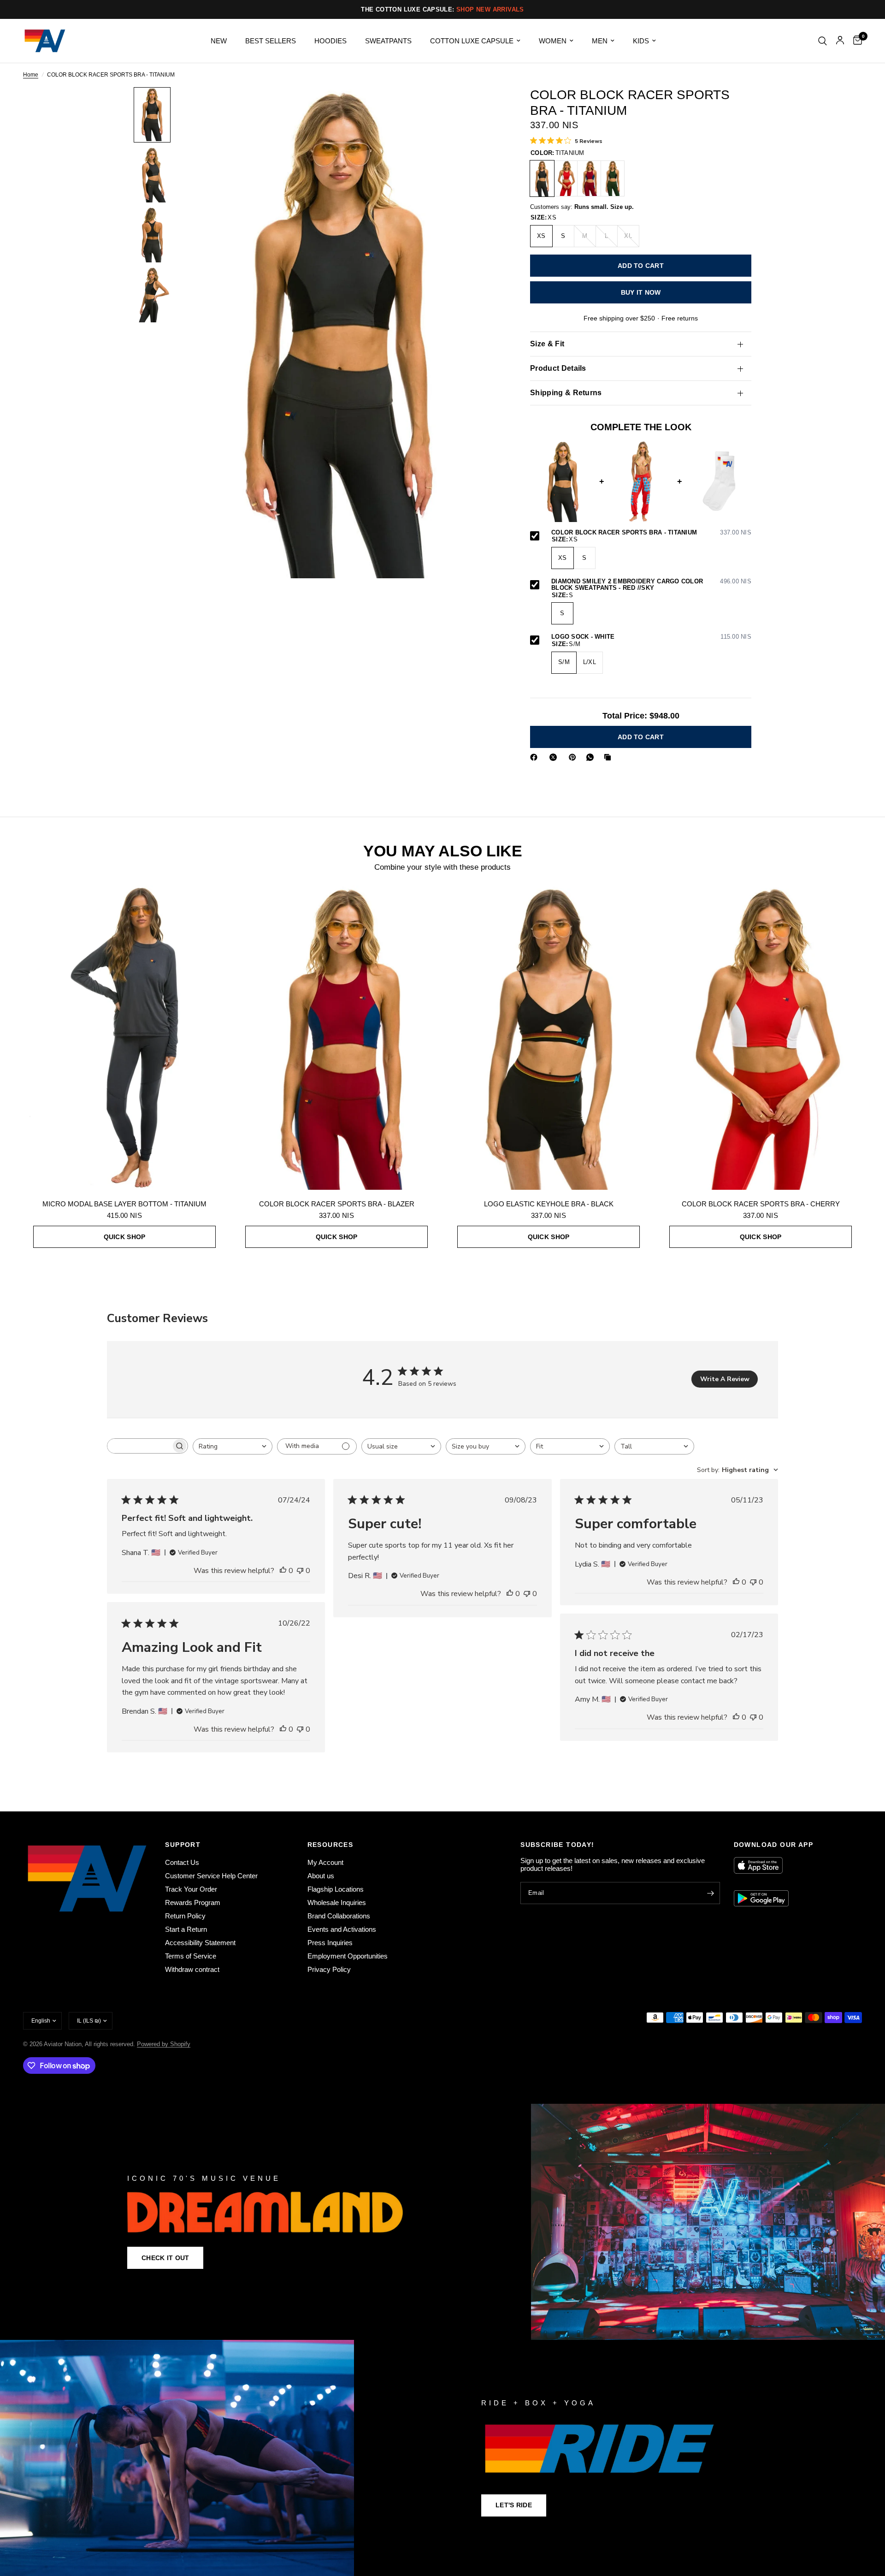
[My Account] (840, 41)
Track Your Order (191, 1889)
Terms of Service (191, 1956)
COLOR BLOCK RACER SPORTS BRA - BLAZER (337, 1204)
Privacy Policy (329, 1969)
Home (31, 75)
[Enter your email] (711, 1893)
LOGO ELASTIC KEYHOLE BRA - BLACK (549, 1204)
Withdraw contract (192, 1969)
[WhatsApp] (592, 757)
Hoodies (330, 41)
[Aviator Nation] (442, 2222)
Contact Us (182, 1862)
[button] (165, 2258)
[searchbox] (139, 1446)
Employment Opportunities (348, 1956)
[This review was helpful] (283, 1571)
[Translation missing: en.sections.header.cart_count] (855, 41)
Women (553, 41)
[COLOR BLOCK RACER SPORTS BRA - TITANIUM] (542, 178)
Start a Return (186, 1929)
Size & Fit (547, 344)
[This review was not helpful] (300, 1571)
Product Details (558, 368)
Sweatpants (388, 41)
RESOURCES (330, 1845)
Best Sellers (271, 41)
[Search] (823, 41)
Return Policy (185, 1916)
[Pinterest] (574, 757)
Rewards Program (193, 1902)
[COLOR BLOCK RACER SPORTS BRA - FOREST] (613, 178)
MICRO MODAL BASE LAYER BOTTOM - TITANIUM (124, 1204)
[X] (555, 757)
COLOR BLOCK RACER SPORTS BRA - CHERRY (761, 1204)
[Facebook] (536, 757)
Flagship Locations (336, 1889)
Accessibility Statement (200, 1943)
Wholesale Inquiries (337, 1902)
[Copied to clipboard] (609, 757)
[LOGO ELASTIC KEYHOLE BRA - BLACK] (549, 1038)
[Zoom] (483, 107)
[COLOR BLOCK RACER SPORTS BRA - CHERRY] (566, 178)
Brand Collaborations (339, 1916)
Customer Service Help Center (211, 1876)
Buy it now (641, 292)
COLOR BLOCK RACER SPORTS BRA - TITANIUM (651, 533)
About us (321, 1876)
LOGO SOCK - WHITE (651, 637)
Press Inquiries (330, 1943)
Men (600, 41)
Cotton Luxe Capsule (472, 41)
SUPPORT (183, 1845)
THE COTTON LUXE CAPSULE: (442, 9)
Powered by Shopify (164, 2044)
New (219, 41)
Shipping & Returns (566, 393)
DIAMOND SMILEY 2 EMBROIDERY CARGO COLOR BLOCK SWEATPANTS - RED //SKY (651, 585)
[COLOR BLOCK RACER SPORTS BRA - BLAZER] (589, 178)
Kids (641, 41)
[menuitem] (219, 41)
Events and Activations (342, 1929)
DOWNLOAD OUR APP (773, 1845)
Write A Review (725, 1379)
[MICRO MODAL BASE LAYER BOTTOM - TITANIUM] (124, 1038)
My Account (325, 1862)
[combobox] (233, 1446)
